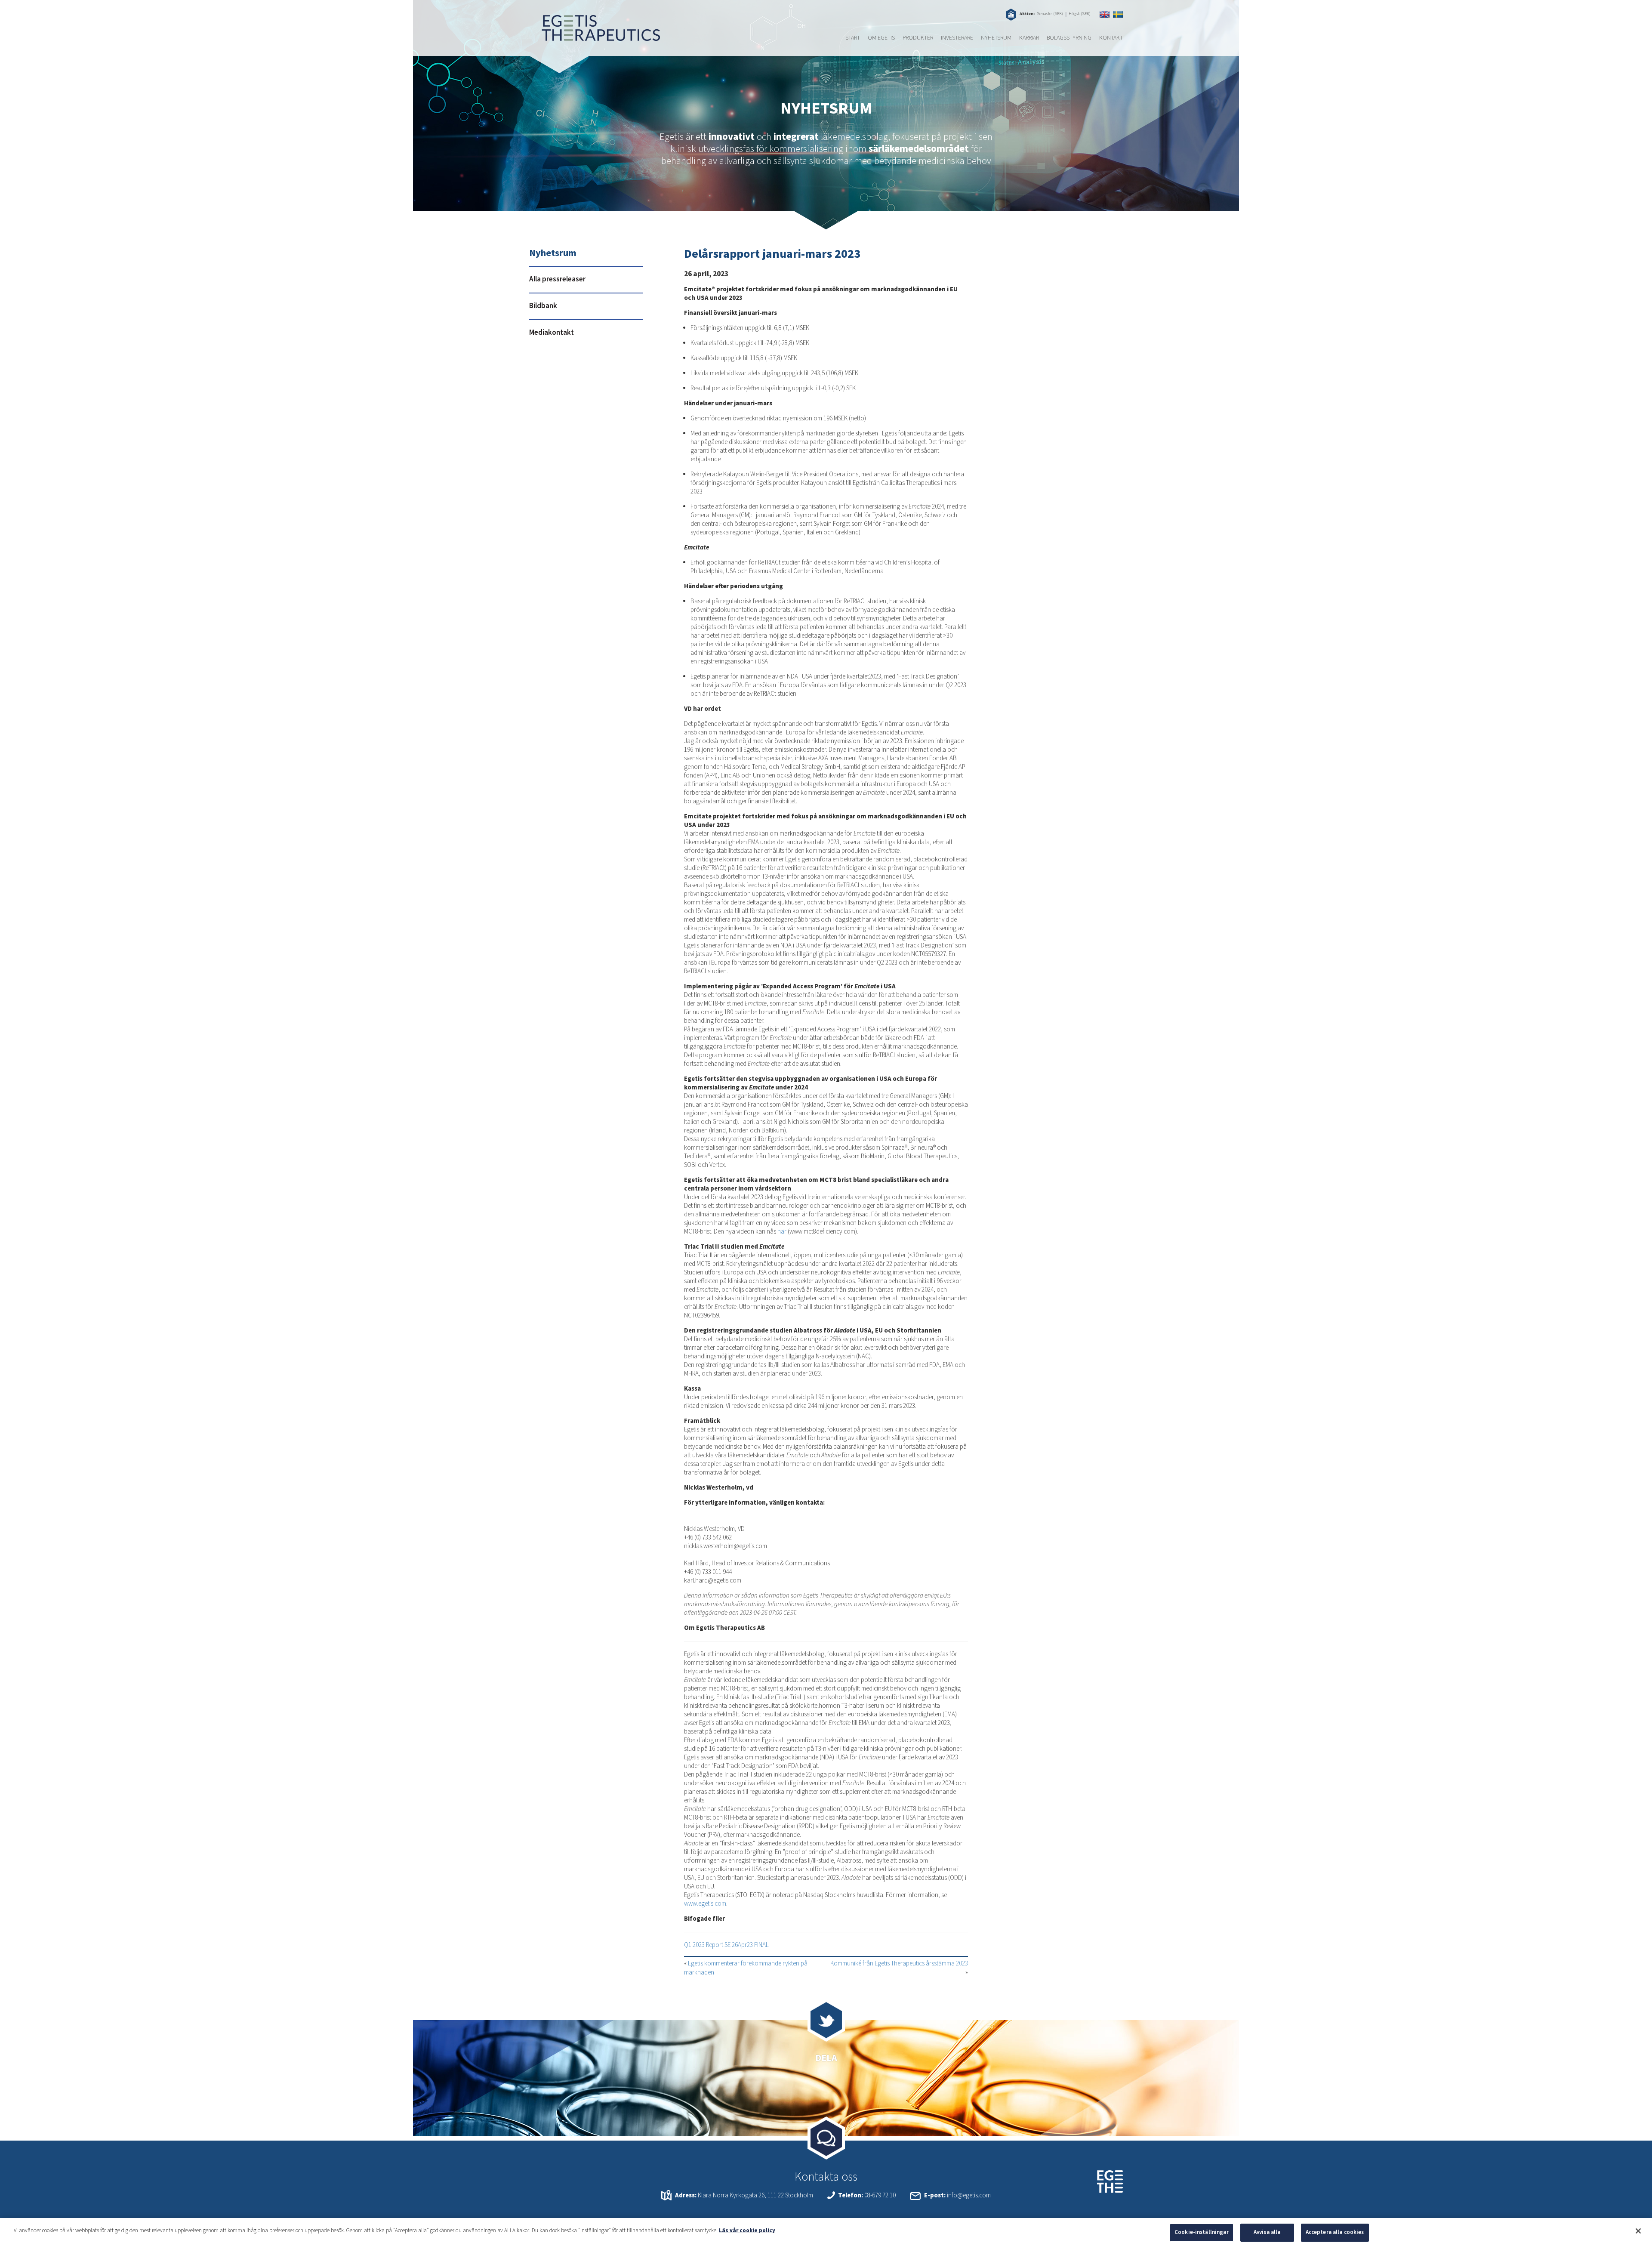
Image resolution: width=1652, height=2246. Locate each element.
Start (853, 38)
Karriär (1029, 38)
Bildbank (543, 306)
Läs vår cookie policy (747, 2231)
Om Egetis (881, 38)
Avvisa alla (1267, 2232)
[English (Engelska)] (1105, 14)
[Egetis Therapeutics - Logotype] (595, 37)
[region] (826, 2232)
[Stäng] (1638, 2231)
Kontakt (1111, 38)
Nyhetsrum (996, 38)
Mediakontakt (552, 333)
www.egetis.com (705, 1904)
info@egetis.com (969, 2195)
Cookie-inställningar (1202, 2232)
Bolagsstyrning (1069, 38)
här (782, 1232)
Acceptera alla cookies (1335, 2232)
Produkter (918, 38)
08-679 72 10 (880, 2195)
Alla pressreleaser (557, 279)
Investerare (957, 38)
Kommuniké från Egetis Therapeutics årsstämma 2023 (899, 1964)
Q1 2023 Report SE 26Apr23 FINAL (726, 1945)
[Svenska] (1118, 14)
